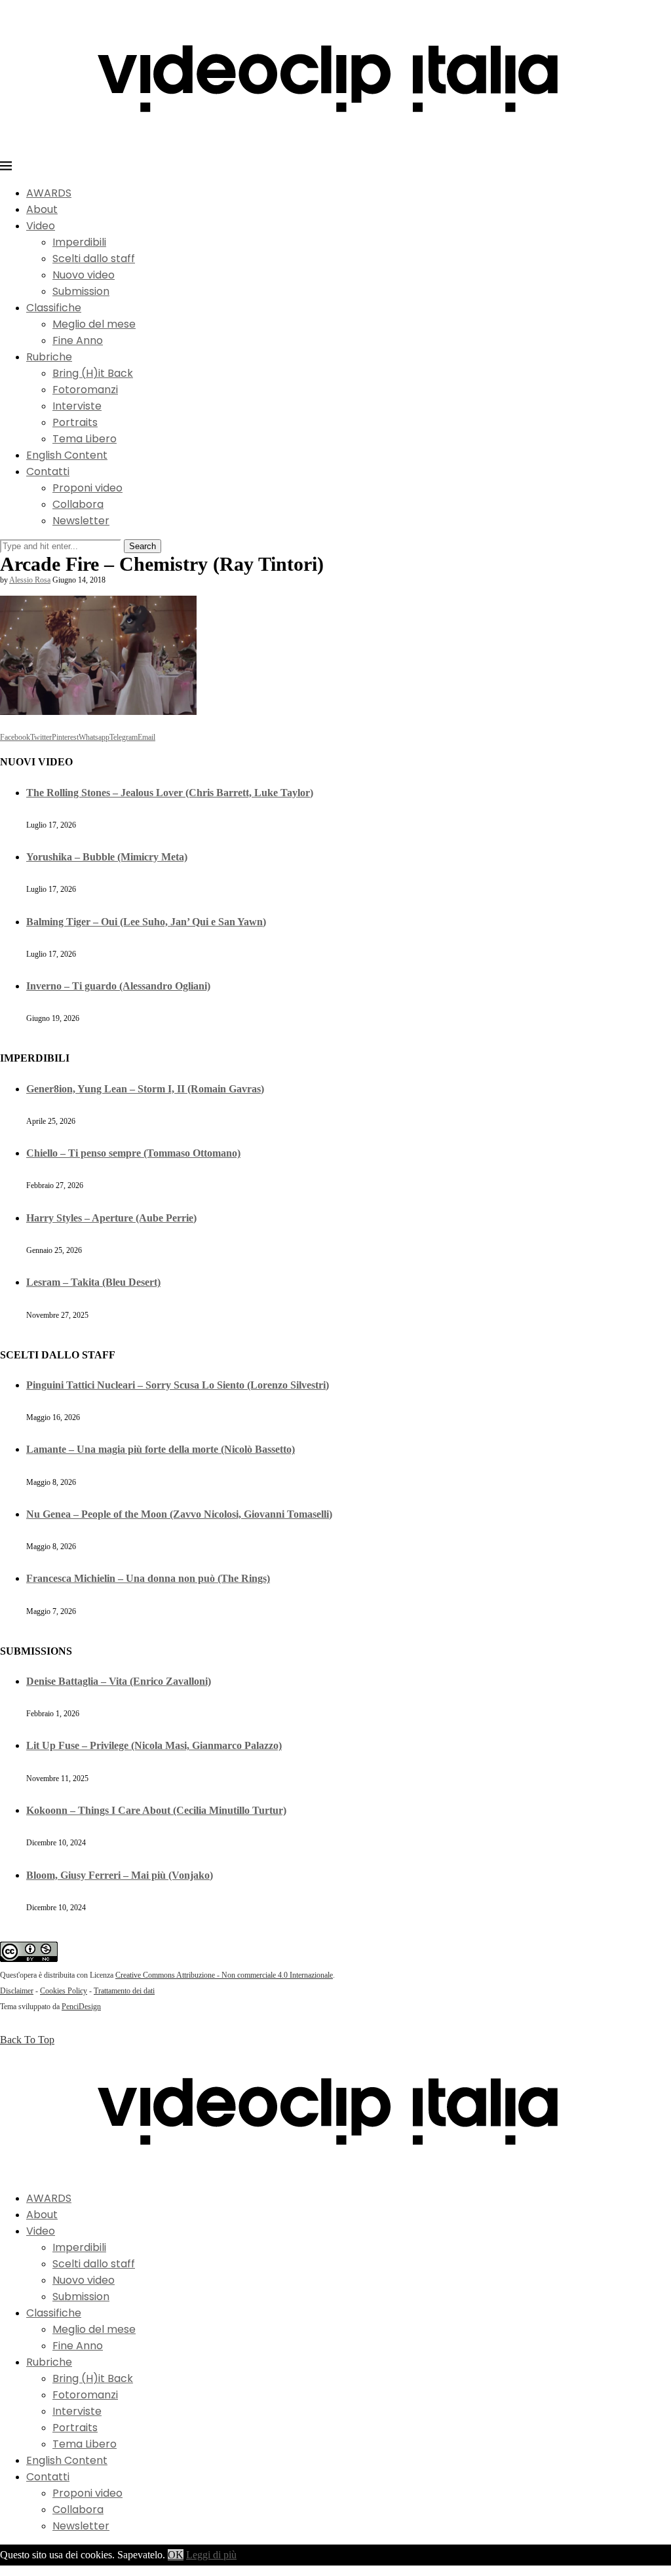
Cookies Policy (64, 1991)
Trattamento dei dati (124, 1991)
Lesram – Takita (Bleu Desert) (93, 1282)
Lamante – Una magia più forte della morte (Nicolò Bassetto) (161, 1449)
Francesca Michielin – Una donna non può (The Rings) (148, 1578)
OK (176, 2555)
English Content (67, 455)
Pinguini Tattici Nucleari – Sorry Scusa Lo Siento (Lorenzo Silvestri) (178, 1385)
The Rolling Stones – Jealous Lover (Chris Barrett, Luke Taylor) (170, 793)
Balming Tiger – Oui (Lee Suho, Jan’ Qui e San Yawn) (146, 922)
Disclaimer (17, 1991)
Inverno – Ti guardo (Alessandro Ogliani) (118, 986)
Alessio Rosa (30, 580)
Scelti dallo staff (94, 259)
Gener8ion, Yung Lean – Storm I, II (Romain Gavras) (145, 1089)
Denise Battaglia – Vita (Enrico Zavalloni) (119, 1681)
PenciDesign (81, 2007)
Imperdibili (79, 242)
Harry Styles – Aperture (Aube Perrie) (111, 1218)
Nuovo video (84, 275)
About (42, 209)
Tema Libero (85, 439)
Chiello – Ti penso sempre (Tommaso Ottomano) (133, 1153)
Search (143, 546)
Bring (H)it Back (93, 373)
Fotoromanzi (85, 390)
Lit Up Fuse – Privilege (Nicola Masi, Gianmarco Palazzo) (154, 1745)
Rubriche (49, 357)
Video (41, 226)
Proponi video (87, 488)
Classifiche (54, 308)
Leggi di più (211, 2555)
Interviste (77, 406)
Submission (81, 291)
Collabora (78, 504)
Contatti (48, 471)
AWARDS (49, 193)
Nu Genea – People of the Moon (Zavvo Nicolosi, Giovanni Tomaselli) (179, 1514)
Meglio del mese (94, 324)
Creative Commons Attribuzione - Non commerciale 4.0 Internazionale (224, 1975)
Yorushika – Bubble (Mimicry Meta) (107, 857)
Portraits (75, 422)
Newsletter (81, 521)
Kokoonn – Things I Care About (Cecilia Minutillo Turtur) (156, 1810)
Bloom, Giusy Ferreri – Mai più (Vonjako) (120, 1875)
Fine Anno (78, 340)
